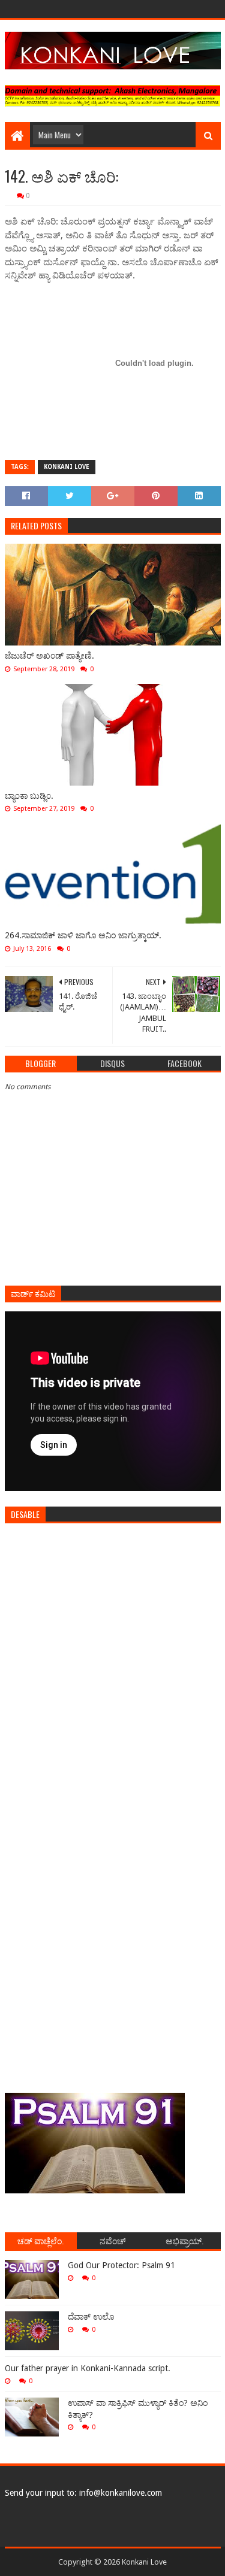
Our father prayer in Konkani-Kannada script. (88, 2368)
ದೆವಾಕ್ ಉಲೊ (91, 2317)
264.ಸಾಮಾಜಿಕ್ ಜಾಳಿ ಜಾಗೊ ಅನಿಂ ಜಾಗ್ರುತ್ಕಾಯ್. (83, 935)
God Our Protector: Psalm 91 (121, 2265)
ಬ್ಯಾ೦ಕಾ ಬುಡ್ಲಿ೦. (29, 796)
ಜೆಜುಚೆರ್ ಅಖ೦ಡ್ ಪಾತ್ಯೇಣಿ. (49, 656)
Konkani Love (67, 467)
